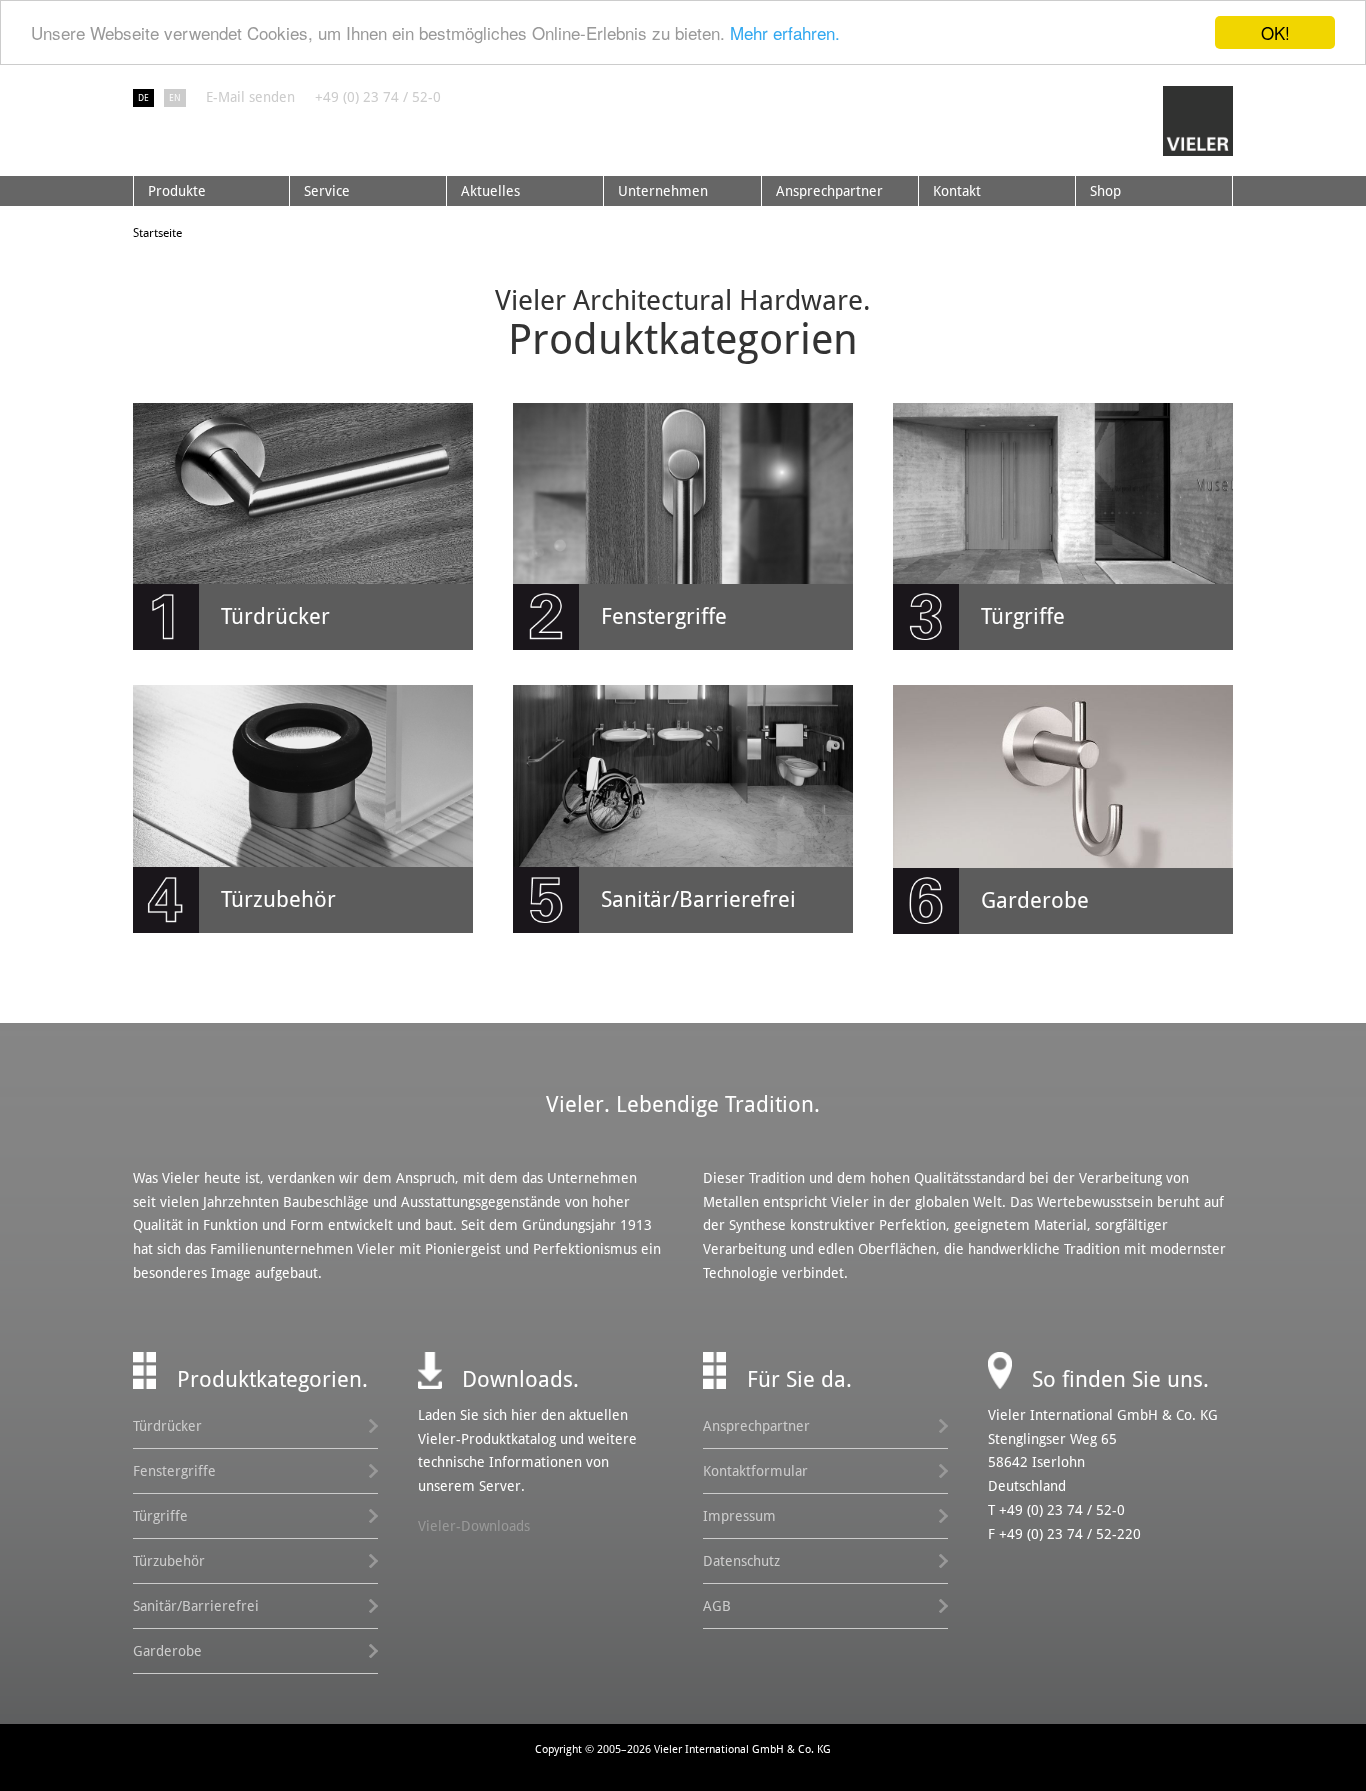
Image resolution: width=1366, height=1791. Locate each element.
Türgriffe (160, 1516)
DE (143, 98)
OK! (1275, 32)
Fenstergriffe (174, 1471)
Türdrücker (167, 1426)
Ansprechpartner (829, 191)
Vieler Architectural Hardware (1198, 121)
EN (175, 98)
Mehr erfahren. (785, 33)
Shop (1105, 191)
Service (327, 191)
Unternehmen (663, 191)
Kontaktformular (755, 1471)
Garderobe (167, 1651)
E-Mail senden (250, 97)
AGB (717, 1606)
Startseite (157, 233)
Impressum (739, 1516)
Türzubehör (169, 1561)
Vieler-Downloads (474, 1526)
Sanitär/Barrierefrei (196, 1606)
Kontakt (957, 191)
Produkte (177, 191)
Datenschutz (741, 1561)
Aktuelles (490, 191)
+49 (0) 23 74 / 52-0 (378, 97)
